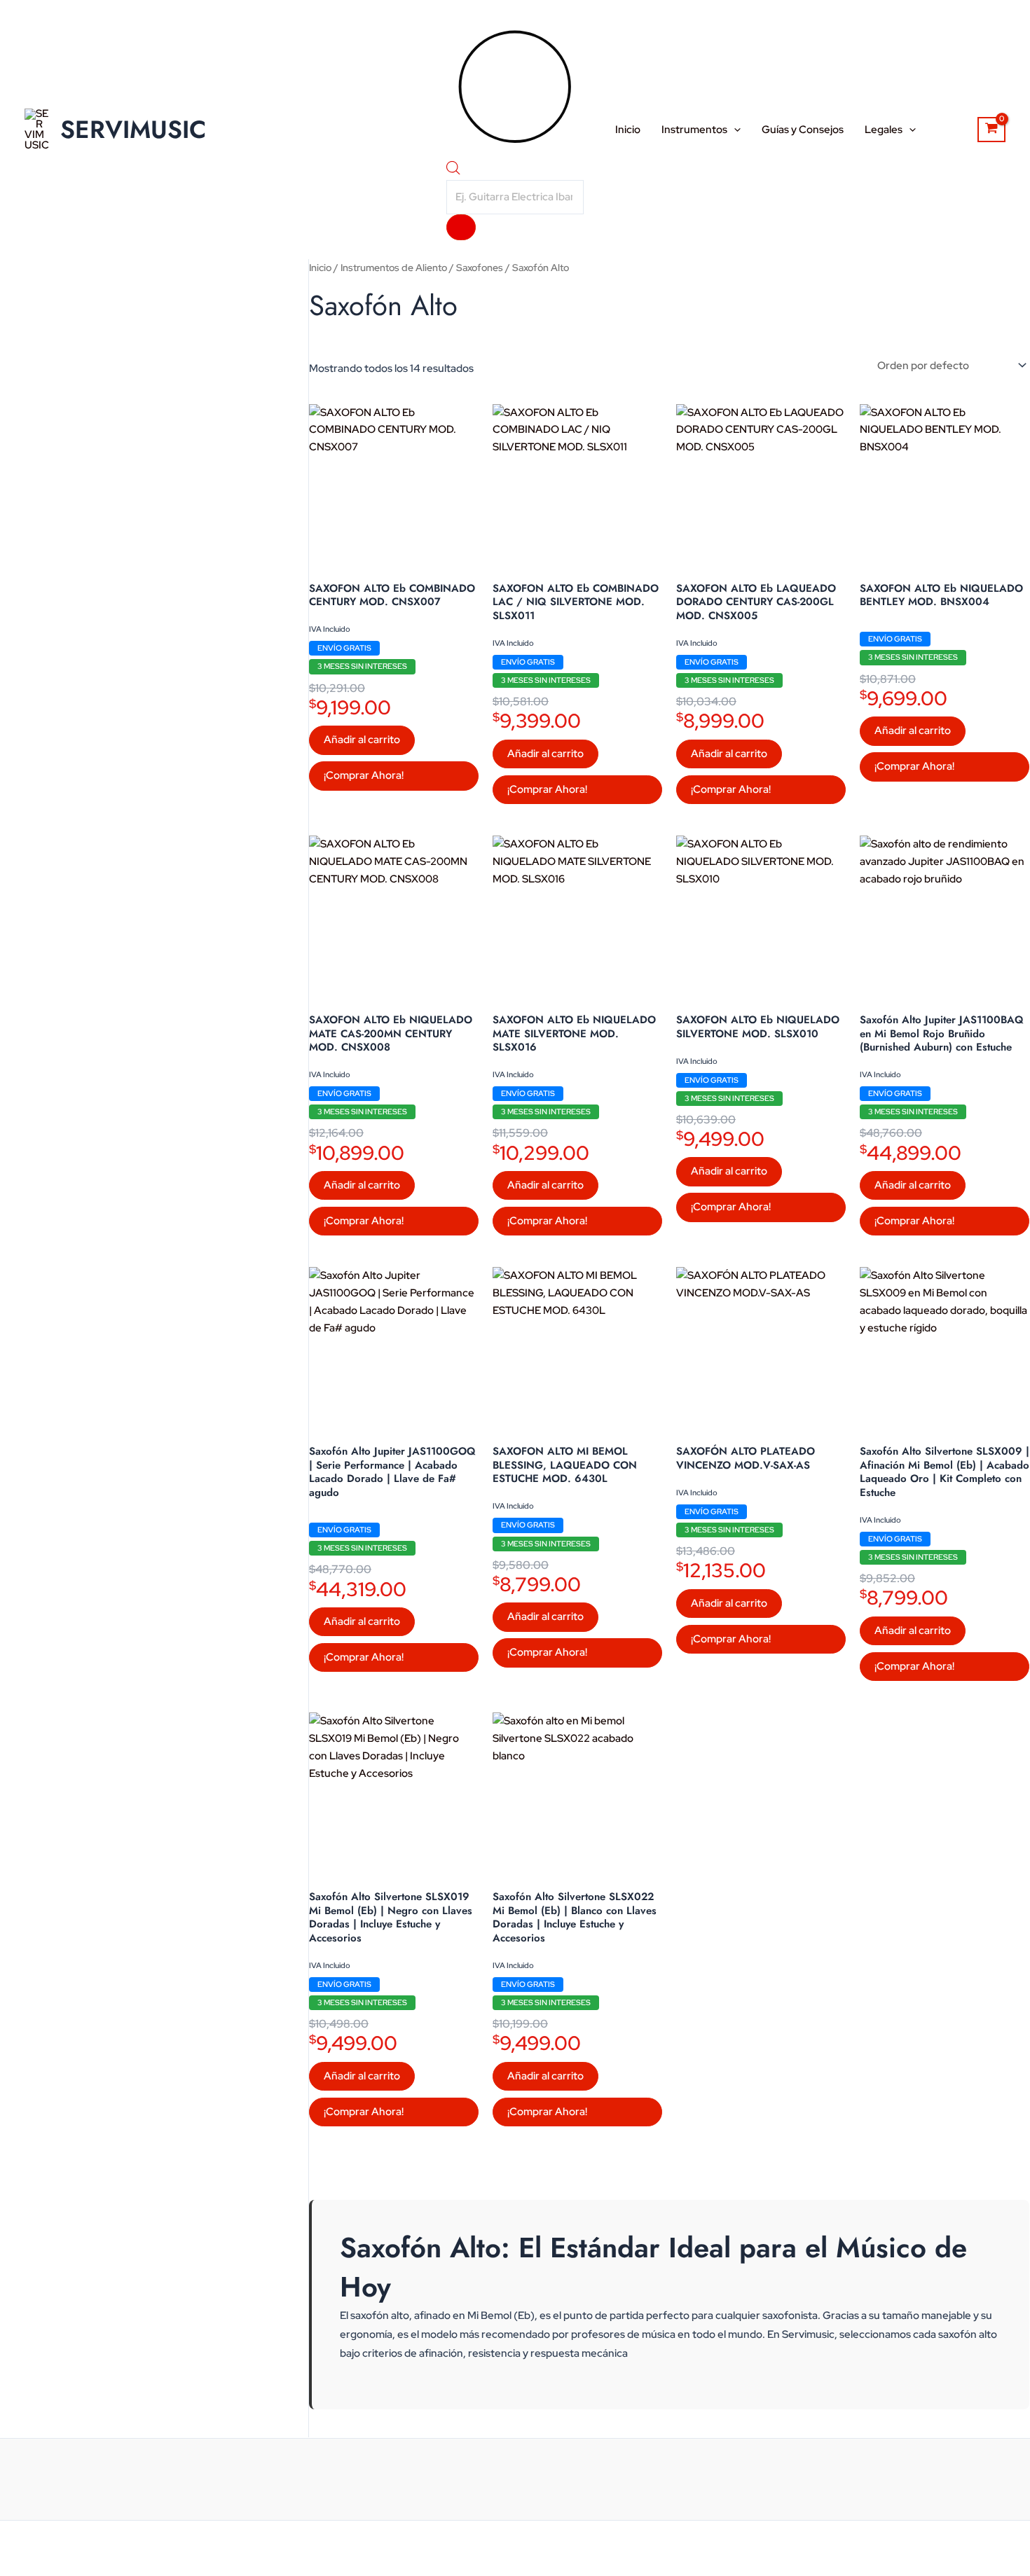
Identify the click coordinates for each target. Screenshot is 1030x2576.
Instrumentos (694, 130)
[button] (734, 130)
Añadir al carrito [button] (362, 740)
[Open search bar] (453, 171)
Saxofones (480, 268)
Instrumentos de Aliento (394, 268)
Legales (884, 130)
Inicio (628, 130)
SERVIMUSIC (133, 130)
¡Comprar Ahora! (364, 775)
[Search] (461, 227)
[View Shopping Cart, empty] (991, 130)
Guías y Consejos (803, 130)
